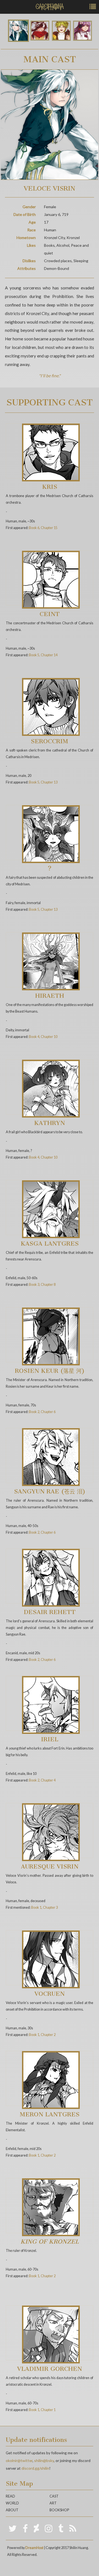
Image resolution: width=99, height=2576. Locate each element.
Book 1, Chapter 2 (42, 2035)
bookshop (59, 2510)
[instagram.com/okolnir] (49, 2528)
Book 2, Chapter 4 (42, 1780)
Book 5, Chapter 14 (43, 655)
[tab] (18, 31)
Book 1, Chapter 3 (44, 1907)
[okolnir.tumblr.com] (61, 2528)
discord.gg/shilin (35, 2468)
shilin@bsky (44, 2460)
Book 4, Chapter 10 (43, 1037)
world (12, 2503)
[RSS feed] (73, 2528)
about (12, 2510)
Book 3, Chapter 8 (42, 1285)
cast (54, 2496)
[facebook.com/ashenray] (25, 2528)
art (53, 2503)
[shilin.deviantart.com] (36, 2528)
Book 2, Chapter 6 (42, 1412)
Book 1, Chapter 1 (42, 2410)
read (10, 2496)
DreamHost (34, 2548)
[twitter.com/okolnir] (13, 2528)
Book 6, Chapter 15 (43, 528)
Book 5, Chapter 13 (43, 782)
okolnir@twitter (19, 2460)
